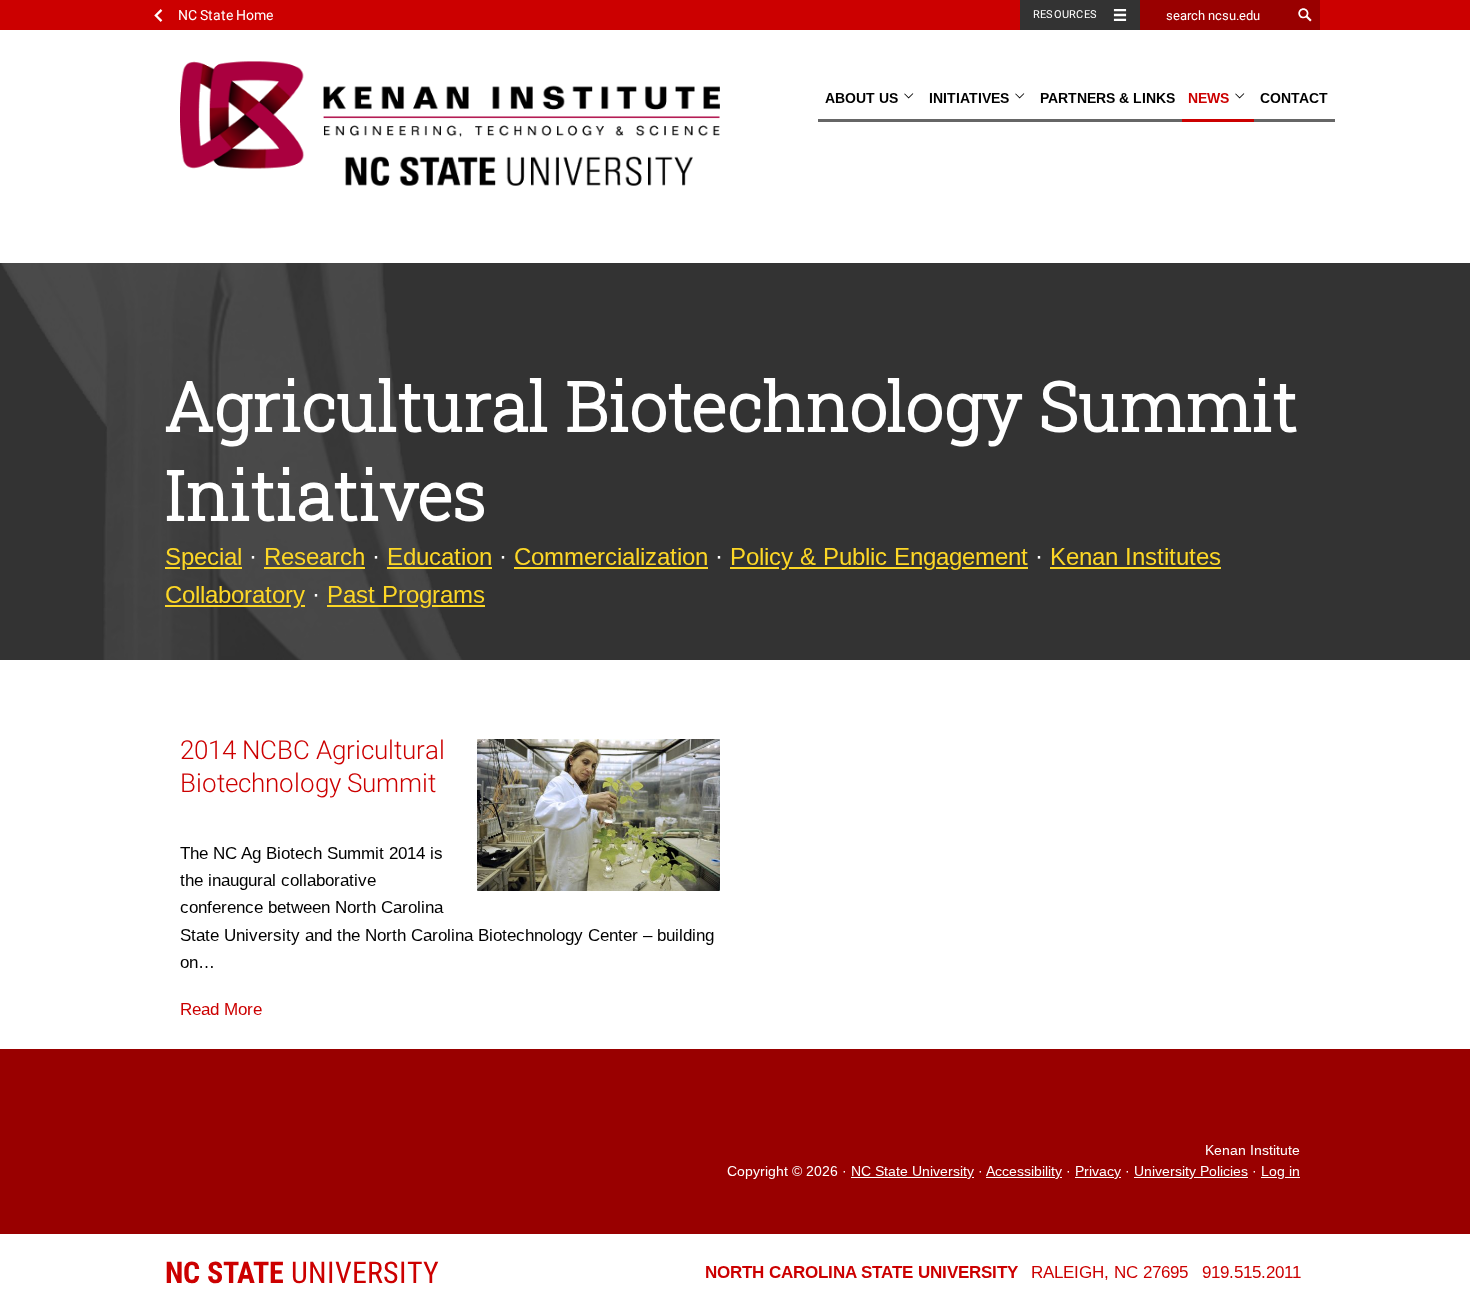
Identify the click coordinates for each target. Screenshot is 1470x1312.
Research (314, 556)
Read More (221, 1009)
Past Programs (406, 594)
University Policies (1191, 1171)
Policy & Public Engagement (879, 556)
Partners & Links (1107, 98)
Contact (1294, 98)
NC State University (912, 1171)
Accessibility (1024, 1171)
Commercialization (611, 556)
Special (203, 556)
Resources (1065, 14)
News (1210, 98)
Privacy (1098, 1171)
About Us (863, 98)
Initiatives (971, 98)
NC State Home (225, 15)
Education (439, 556)
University (302, 1272)
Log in (1280, 1171)
